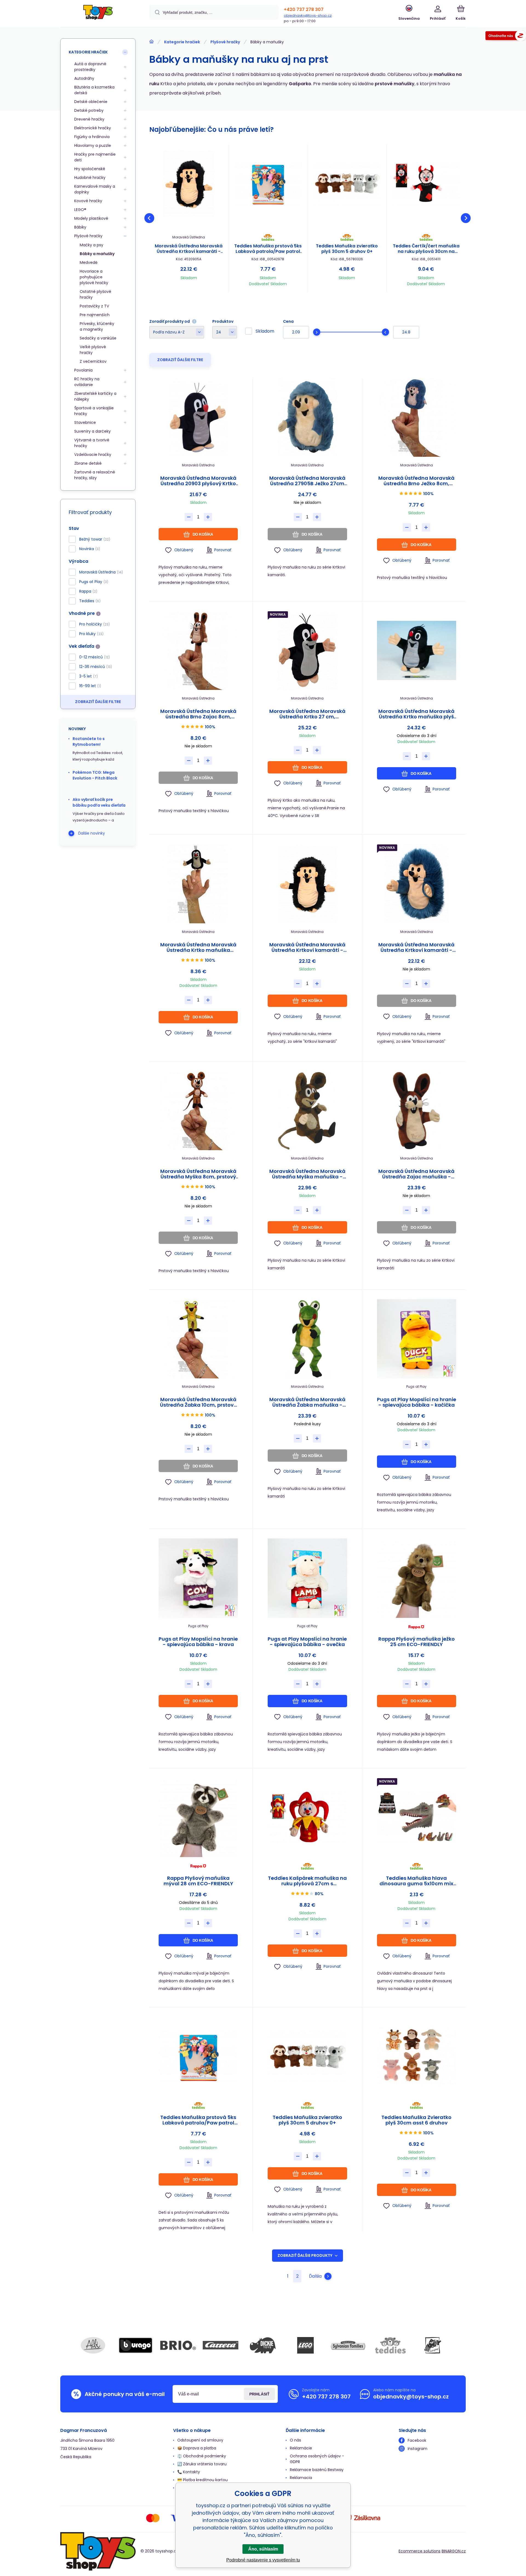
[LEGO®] (305, 2345)
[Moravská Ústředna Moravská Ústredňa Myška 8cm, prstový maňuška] (198, 1111)
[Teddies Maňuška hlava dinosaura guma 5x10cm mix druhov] (417, 1817)
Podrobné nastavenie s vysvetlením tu (263, 2560)
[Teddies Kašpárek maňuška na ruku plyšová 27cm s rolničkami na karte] (307, 1817)
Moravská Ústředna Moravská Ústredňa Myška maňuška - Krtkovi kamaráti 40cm (307, 1174)
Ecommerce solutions (420, 2551)
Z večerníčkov (93, 361)
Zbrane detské (88, 463)
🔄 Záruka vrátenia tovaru (202, 2464)
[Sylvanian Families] (348, 2345)
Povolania (83, 370)
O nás (295, 2440)
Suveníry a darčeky (92, 431)
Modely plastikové (91, 218)
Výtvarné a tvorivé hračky (92, 443)
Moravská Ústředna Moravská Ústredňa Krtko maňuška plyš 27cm (416, 714)
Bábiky (80, 227)
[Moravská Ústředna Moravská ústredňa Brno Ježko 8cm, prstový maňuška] (417, 417)
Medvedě (89, 262)
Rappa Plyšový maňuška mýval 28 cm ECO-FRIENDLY (198, 1881)
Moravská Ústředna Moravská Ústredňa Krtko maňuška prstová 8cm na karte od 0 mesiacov (198, 947)
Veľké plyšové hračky (93, 350)
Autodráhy (84, 78)
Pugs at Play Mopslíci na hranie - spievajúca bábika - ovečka (307, 1642)
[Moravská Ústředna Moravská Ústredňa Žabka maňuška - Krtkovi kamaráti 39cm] (307, 1339)
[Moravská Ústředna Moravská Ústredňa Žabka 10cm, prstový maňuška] (198, 1339)
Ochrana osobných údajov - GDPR (317, 2459)
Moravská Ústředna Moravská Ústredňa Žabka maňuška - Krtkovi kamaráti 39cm (307, 1402)
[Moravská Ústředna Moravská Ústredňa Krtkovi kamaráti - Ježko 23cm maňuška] (189, 184)
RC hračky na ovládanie (87, 382)
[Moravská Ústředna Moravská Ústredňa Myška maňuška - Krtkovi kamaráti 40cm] (307, 1111)
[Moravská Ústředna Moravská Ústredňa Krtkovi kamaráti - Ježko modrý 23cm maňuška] (417, 884)
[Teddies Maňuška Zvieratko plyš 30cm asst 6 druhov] (417, 2057)
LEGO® (80, 210)
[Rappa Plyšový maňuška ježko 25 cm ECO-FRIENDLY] (417, 1578)
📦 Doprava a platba (197, 2448)
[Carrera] (221, 2345)
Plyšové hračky (225, 42)
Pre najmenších (95, 315)
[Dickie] (263, 2345)
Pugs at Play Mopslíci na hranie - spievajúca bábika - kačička (417, 1402)
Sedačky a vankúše (98, 338)
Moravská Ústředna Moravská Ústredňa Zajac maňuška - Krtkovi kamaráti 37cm (416, 1174)
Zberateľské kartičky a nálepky (95, 396)
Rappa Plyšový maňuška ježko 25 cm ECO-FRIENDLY (417, 1642)
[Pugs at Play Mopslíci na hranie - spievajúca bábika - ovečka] (307, 1578)
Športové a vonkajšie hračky (94, 411)
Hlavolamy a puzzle (93, 145)
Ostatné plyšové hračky (95, 294)
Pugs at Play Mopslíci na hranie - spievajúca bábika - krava (198, 1642)
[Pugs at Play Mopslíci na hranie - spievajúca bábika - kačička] (417, 1339)
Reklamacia (301, 2478)
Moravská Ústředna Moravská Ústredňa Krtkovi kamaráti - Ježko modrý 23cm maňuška (416, 947)
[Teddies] (390, 2345)
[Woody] (433, 2345)
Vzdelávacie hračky (93, 455)
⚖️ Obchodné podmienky (202, 2456)
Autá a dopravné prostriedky (90, 67)
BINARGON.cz (454, 2551)
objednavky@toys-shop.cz (308, 15)
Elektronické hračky (93, 128)
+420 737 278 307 (304, 9)
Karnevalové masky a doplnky (95, 189)
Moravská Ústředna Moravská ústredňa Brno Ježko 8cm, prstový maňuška (416, 481)
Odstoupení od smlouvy (200, 2440)
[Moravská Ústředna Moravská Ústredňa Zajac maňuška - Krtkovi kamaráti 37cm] (417, 1111)
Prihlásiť (259, 2394)
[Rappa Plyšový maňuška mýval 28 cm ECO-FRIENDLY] (198, 1817)
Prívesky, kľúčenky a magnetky (97, 326)
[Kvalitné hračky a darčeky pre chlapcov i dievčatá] (151, 42)
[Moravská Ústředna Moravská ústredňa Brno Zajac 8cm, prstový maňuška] (198, 651)
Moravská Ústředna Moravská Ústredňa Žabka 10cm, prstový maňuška (198, 1402)
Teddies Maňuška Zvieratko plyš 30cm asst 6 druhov (416, 2120)
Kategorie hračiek (182, 42)
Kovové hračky (88, 201)
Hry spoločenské (90, 169)
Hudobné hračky (90, 178)
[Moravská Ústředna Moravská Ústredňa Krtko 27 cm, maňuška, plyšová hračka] (307, 651)
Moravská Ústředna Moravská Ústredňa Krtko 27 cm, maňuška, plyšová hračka (307, 714)
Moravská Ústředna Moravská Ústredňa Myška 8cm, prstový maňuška (198, 1174)
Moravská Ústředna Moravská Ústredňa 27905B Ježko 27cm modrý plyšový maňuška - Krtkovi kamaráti (307, 481)
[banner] (98, 14)
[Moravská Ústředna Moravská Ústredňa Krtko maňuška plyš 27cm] (417, 651)
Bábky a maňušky (97, 254)
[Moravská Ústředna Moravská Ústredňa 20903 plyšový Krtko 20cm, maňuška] (198, 417)
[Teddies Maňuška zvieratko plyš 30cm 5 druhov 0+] (347, 184)
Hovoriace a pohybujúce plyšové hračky (94, 277)
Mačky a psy (92, 245)
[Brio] (178, 2345)
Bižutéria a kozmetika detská (94, 90)
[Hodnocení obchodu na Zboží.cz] (506, 37)
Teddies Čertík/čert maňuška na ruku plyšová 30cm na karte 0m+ (426, 249)
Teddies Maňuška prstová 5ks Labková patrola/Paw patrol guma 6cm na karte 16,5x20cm (268, 249)
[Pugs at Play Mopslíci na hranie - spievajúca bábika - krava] (198, 1578)
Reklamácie (301, 2448)
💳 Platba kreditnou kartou (202, 2480)
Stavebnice (85, 422)
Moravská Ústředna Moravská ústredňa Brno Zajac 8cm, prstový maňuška (198, 714)
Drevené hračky (89, 119)
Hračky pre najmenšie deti (95, 157)
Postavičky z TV (94, 306)
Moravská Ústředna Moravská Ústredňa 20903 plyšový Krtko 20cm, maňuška (198, 481)
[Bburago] (136, 2345)
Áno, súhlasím (263, 2549)
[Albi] (93, 2345)
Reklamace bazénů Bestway (317, 2470)
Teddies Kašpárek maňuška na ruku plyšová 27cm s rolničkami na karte (307, 1881)
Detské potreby (89, 110)
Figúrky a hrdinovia (92, 137)
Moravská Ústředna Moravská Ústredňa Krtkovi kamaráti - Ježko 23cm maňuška (189, 249)
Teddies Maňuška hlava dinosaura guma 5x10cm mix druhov (416, 1881)
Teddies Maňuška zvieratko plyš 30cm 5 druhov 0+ (347, 249)
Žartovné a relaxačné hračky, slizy (95, 475)
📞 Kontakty (189, 2472)
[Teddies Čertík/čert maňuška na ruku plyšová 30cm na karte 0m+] (426, 184)
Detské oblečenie (91, 102)
